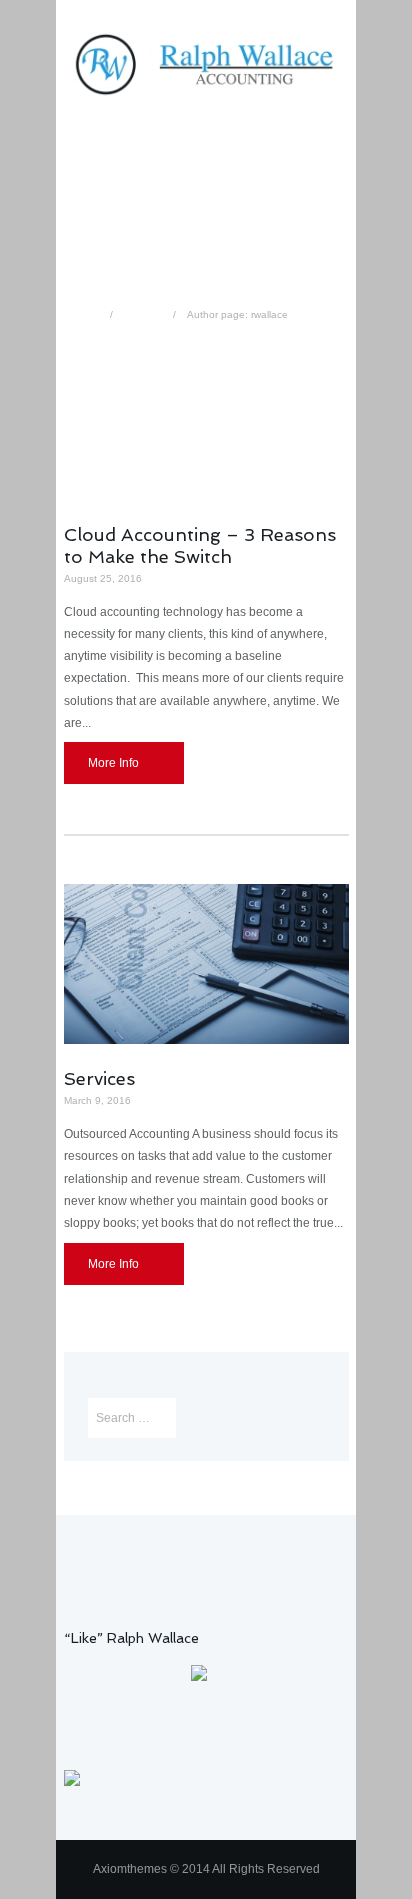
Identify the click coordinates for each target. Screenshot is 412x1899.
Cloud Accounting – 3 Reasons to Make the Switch (200, 545)
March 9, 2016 (97, 1100)
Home (85, 314)
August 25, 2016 (103, 578)
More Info (113, 763)
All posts (143, 314)
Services (99, 1078)
